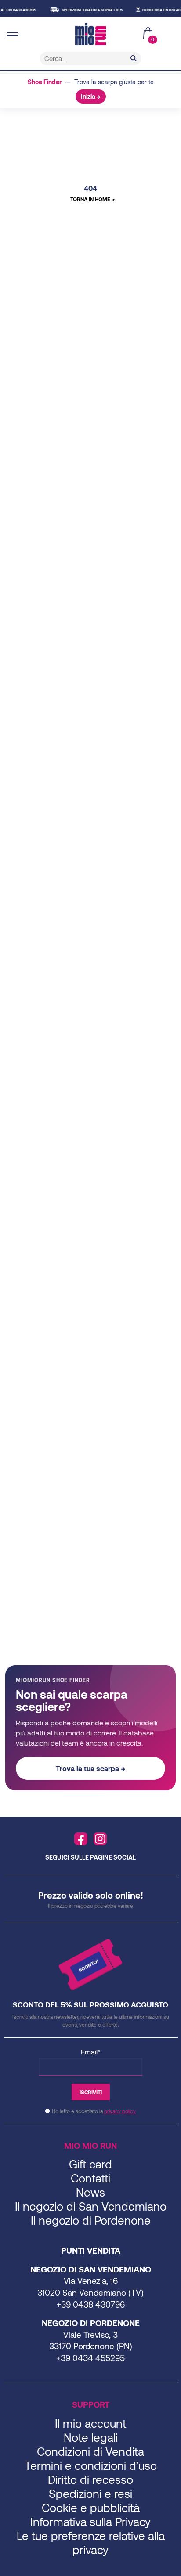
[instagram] (100, 1839)
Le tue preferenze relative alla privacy (91, 2542)
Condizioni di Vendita (90, 2451)
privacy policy (120, 2111)
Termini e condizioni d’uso (91, 2465)
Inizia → (91, 96)
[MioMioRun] (90, 34)
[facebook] (81, 1839)
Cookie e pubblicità (91, 2507)
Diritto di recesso (90, 2479)
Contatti (90, 2178)
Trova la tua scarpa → (90, 1768)
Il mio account (90, 2423)
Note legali (91, 2437)
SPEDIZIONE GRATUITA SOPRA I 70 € (84, 10)
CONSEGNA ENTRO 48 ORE (157, 10)
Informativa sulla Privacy (90, 2521)
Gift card (90, 2164)
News (90, 2192)
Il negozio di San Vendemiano (91, 2206)
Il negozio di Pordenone (91, 2220)
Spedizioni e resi (90, 2493)
